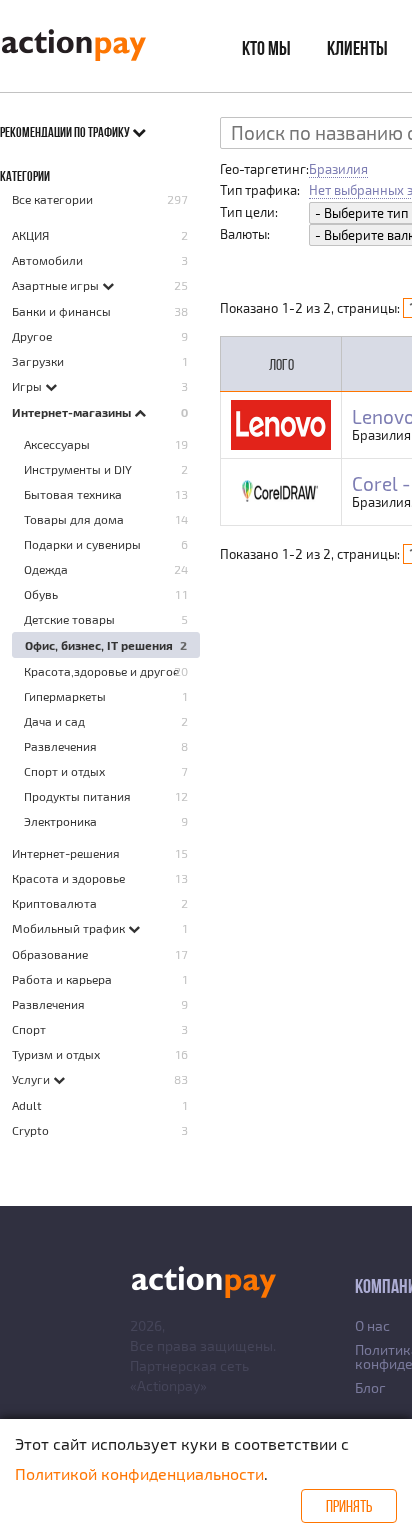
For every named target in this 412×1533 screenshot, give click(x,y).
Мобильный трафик (70, 928)
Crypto (30, 1130)
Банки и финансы (61, 311)
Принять (349, 1506)
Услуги (32, 1079)
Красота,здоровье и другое (101, 671)
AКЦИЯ (30, 235)
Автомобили (47, 260)
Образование (50, 954)
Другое (32, 336)
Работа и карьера (62, 979)
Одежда (46, 569)
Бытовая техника (73, 494)
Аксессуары (57, 444)
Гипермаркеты (65, 696)
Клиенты (357, 48)
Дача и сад (54, 721)
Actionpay (168, 1385)
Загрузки (38, 361)
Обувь (41, 594)
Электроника (60, 821)
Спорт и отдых (64, 771)
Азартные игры (57, 285)
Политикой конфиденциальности (139, 1473)
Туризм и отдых (56, 1054)
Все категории (52, 199)
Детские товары (69, 619)
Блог (370, 1387)
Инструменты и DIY (78, 469)
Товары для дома (74, 519)
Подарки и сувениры (82, 544)
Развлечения (60, 746)
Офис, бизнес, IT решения (99, 645)
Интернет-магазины (73, 412)
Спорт (29, 1029)
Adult (27, 1105)
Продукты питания (77, 796)
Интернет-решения (66, 853)
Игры (28, 386)
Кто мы (266, 48)
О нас (372, 1325)
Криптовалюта (54, 903)
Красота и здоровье (68, 878)
